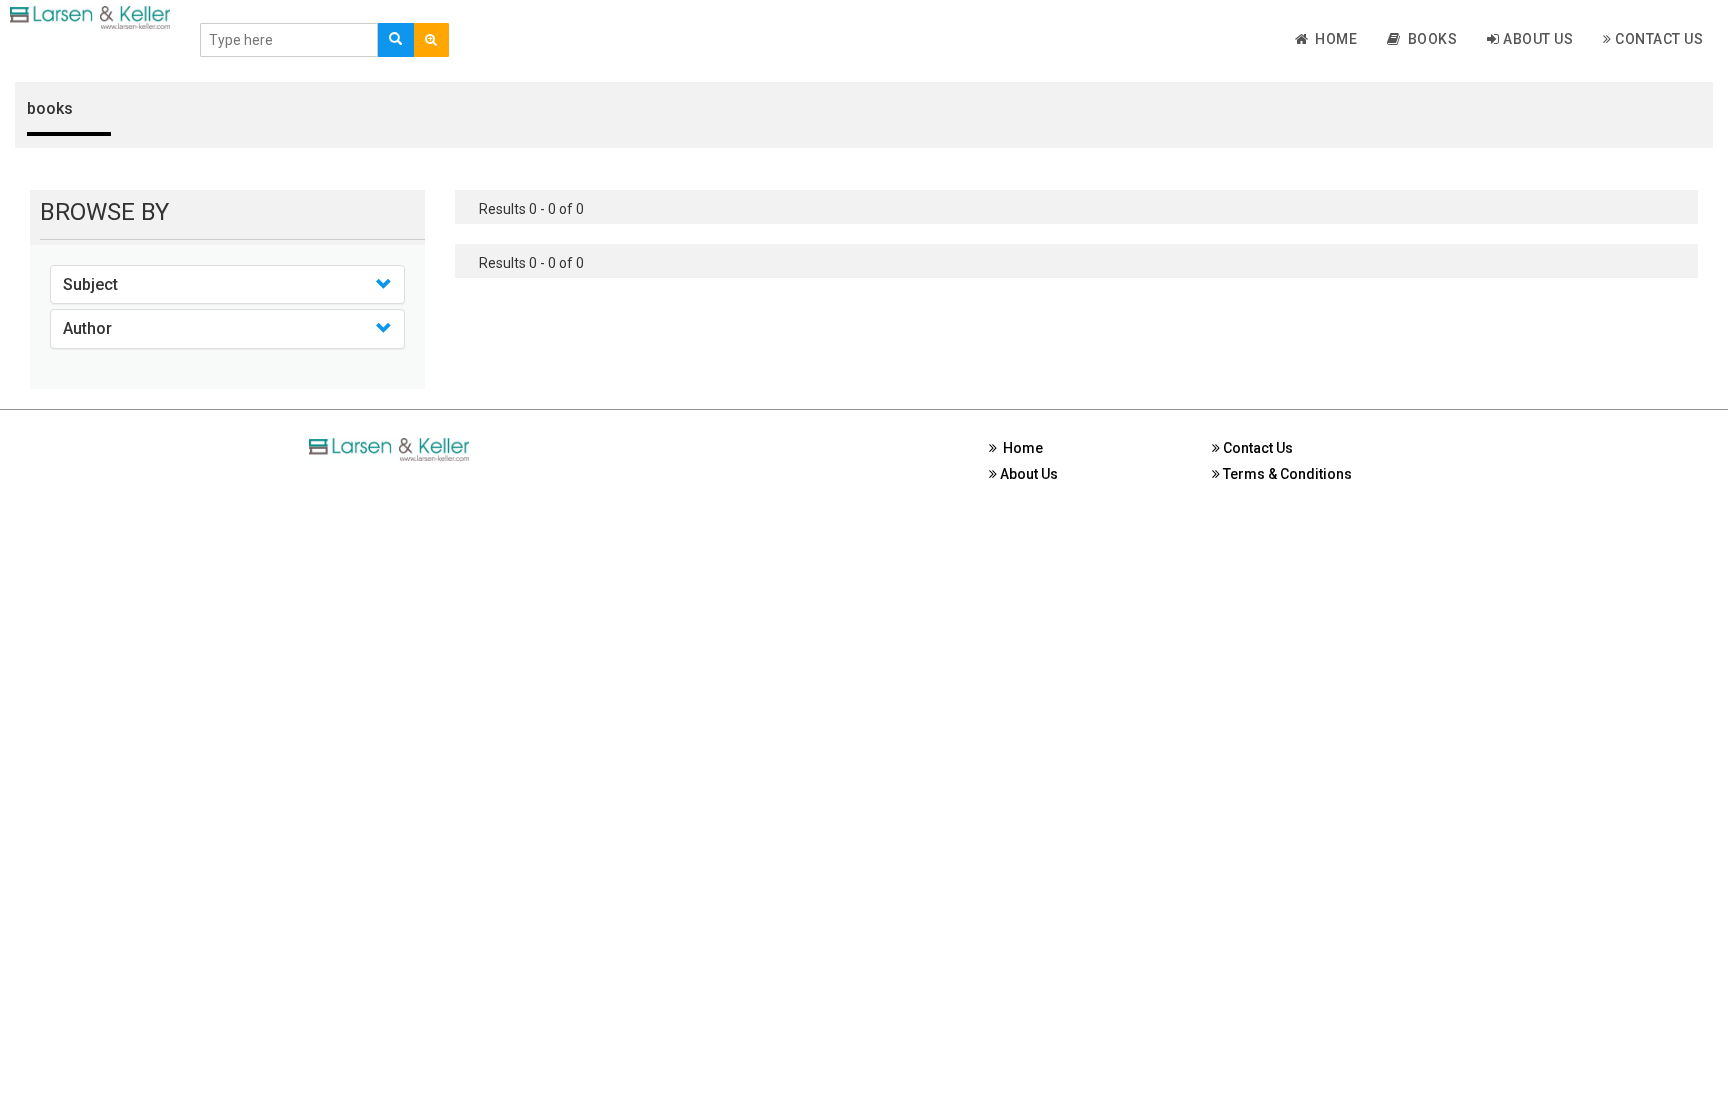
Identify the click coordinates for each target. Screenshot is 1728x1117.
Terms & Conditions (1286, 474)
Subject (90, 284)
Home (1332, 39)
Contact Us (1658, 39)
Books (1429, 39)
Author (87, 328)
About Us (1537, 39)
